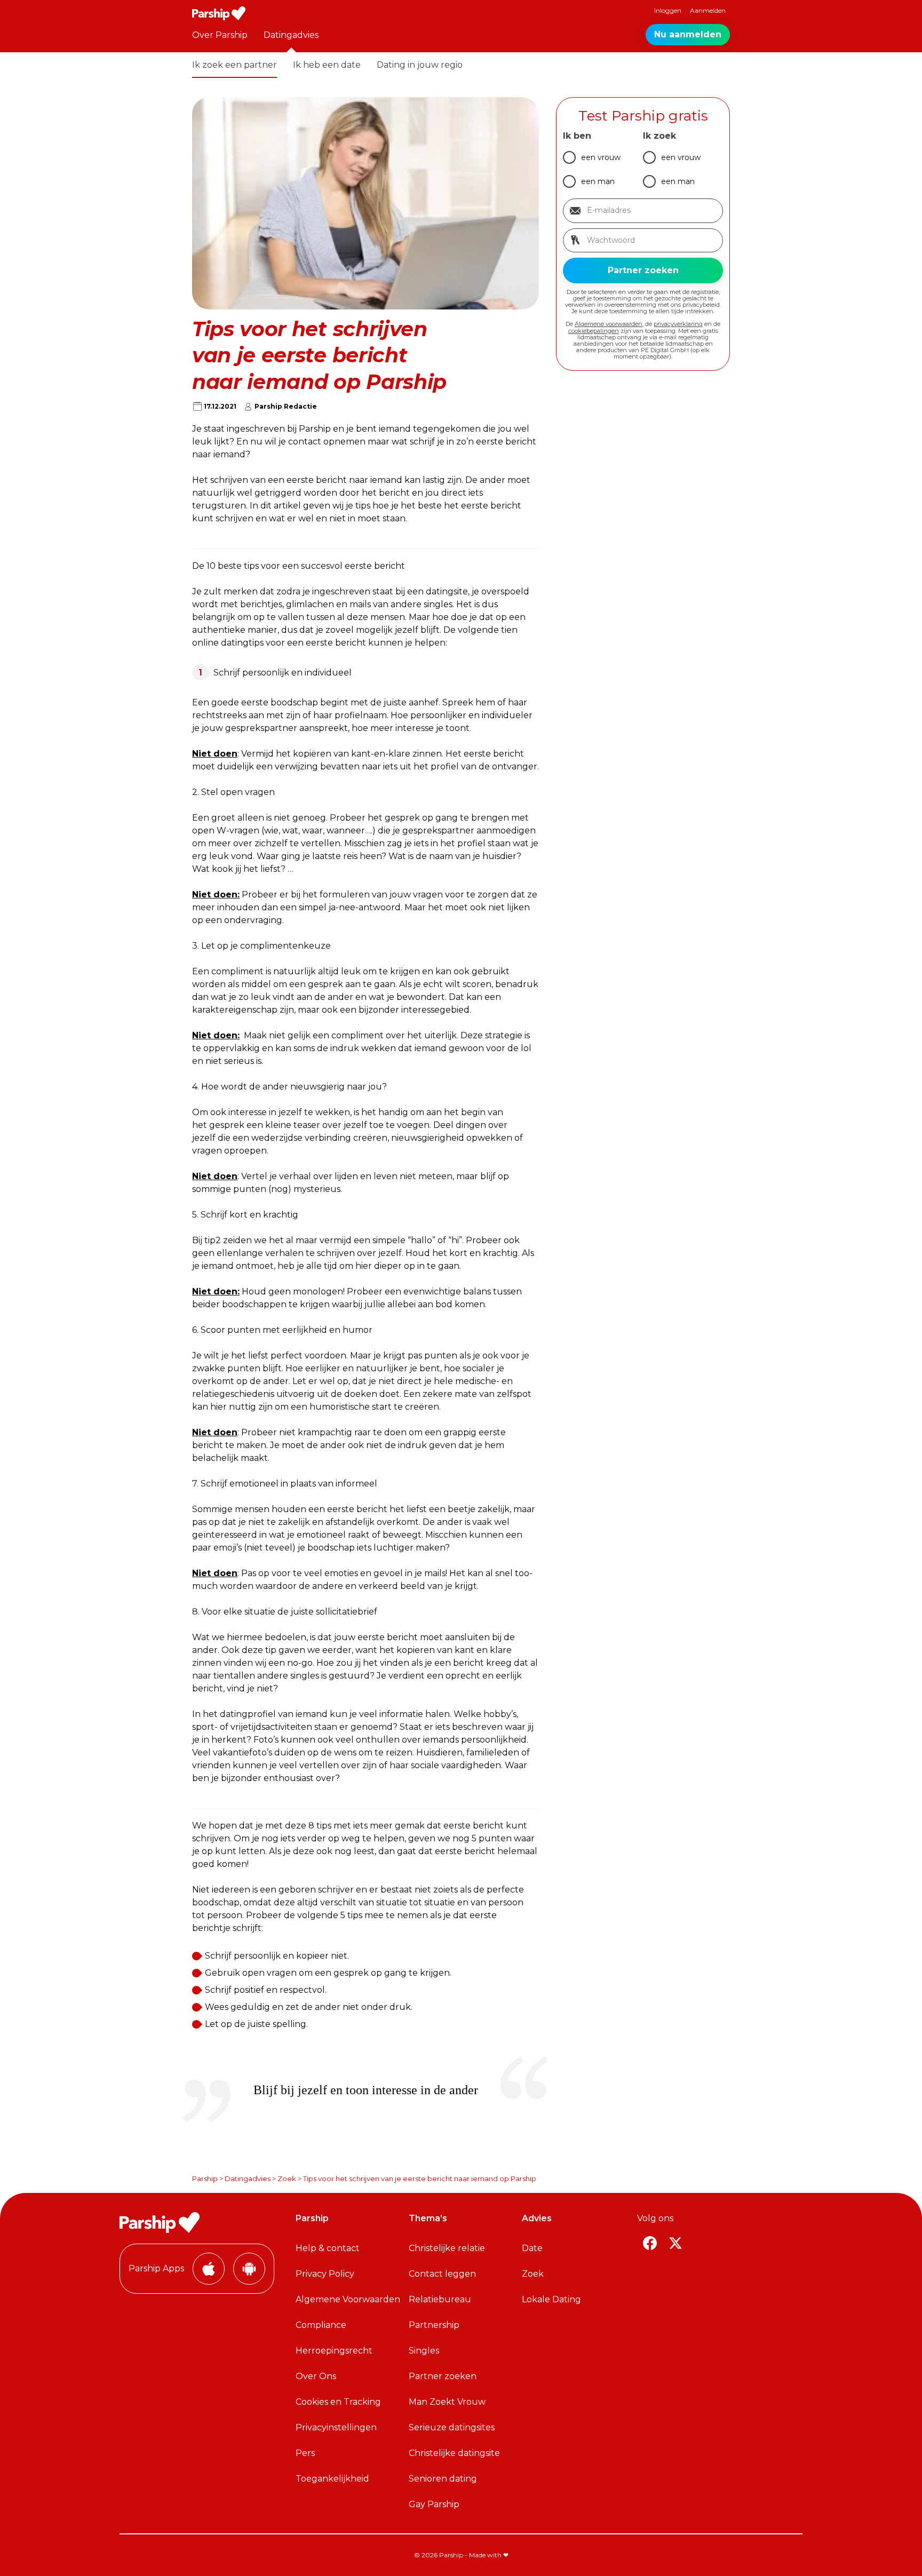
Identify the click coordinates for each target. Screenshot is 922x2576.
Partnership (434, 2325)
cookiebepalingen (594, 331)
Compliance (321, 2325)
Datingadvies (291, 35)
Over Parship (220, 35)
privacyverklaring (678, 324)
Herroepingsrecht (334, 2351)
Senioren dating (443, 2479)
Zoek (287, 2179)
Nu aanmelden (688, 34)
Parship (205, 2179)
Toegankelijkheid (332, 2479)
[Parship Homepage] (219, 13)
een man (598, 181)
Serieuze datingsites (452, 2427)
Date (532, 2248)
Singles (424, 2351)
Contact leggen (442, 2274)
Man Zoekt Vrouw (447, 2402)
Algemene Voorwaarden (348, 2299)
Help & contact (328, 2248)
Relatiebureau (440, 2299)
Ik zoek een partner (235, 65)
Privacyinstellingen (336, 2427)
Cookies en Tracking (338, 2402)
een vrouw (601, 157)
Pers (305, 2453)
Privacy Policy (325, 2274)
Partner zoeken (443, 2376)
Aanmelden (708, 10)
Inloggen (668, 10)
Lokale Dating (551, 2299)
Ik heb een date (327, 65)
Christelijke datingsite (454, 2453)
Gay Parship (434, 2504)
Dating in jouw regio (420, 65)
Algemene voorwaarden (609, 324)
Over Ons (316, 2376)
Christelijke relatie (447, 2248)
